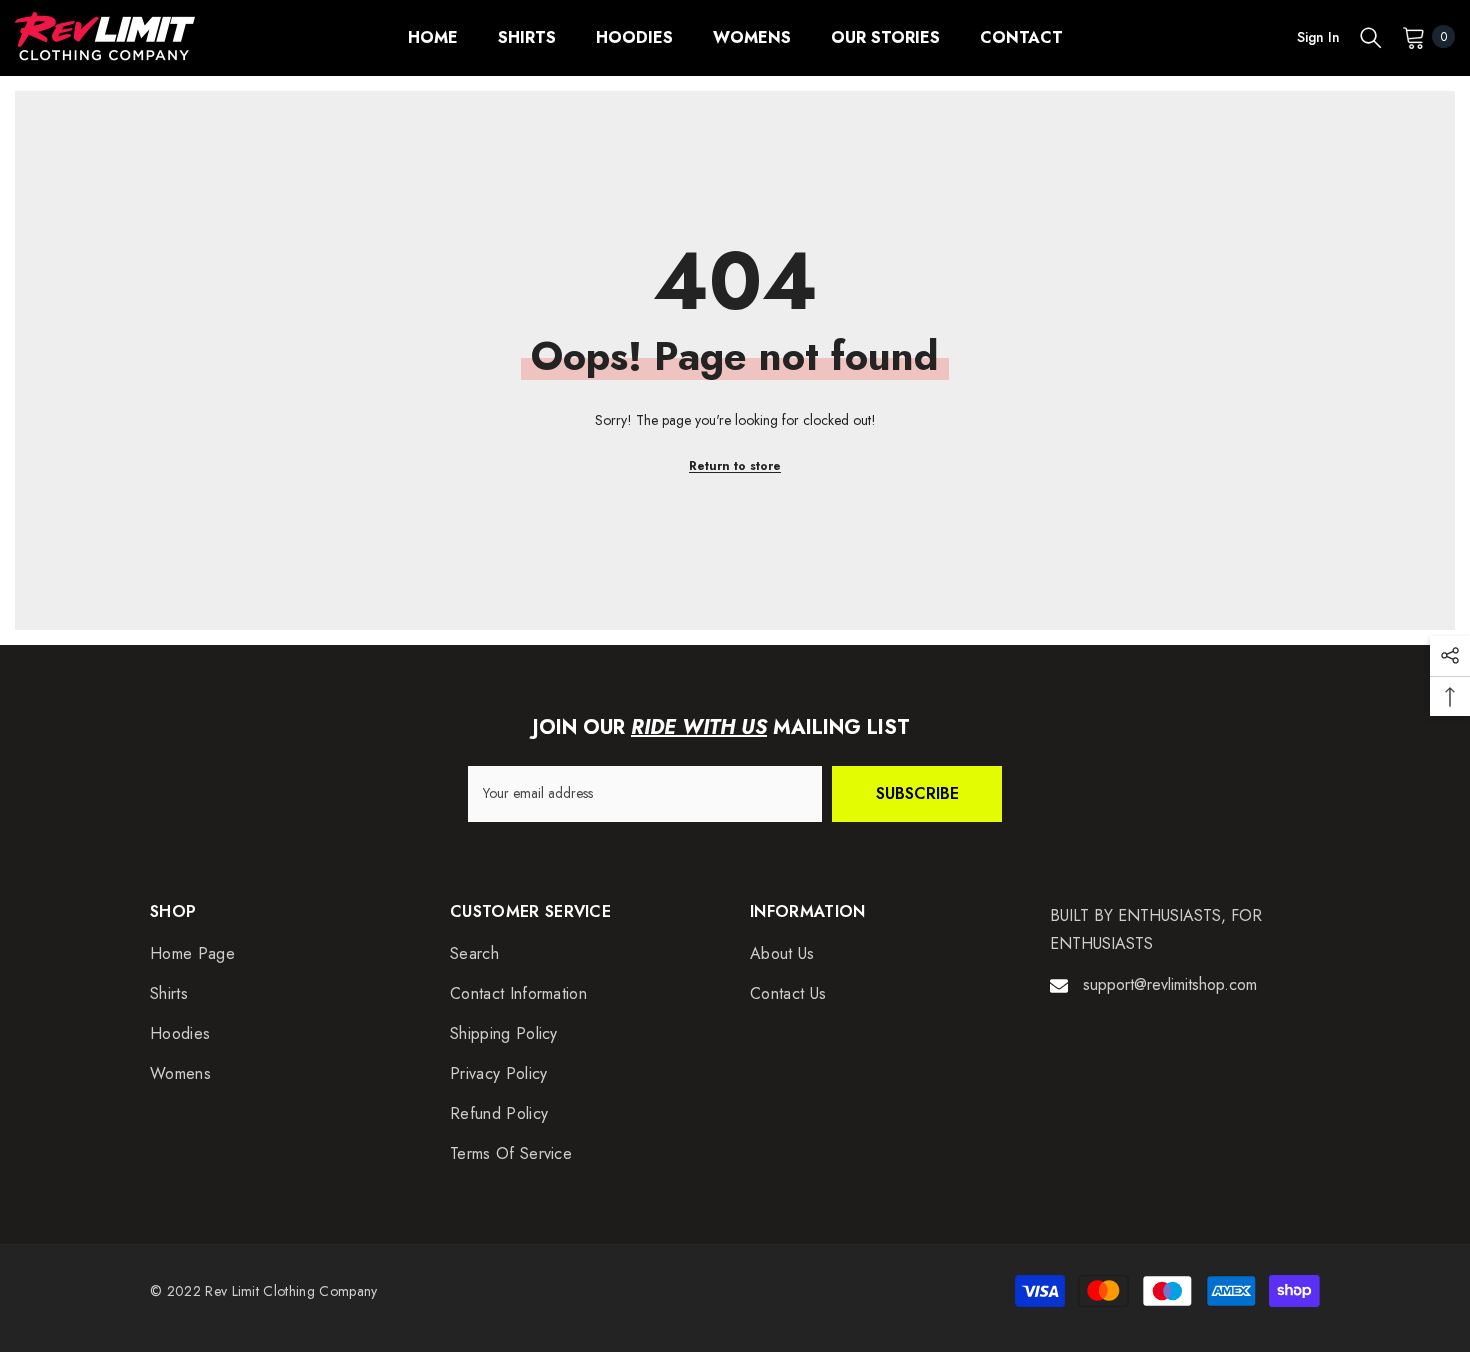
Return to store (735, 466)
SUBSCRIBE (917, 793)
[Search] (1371, 37)
